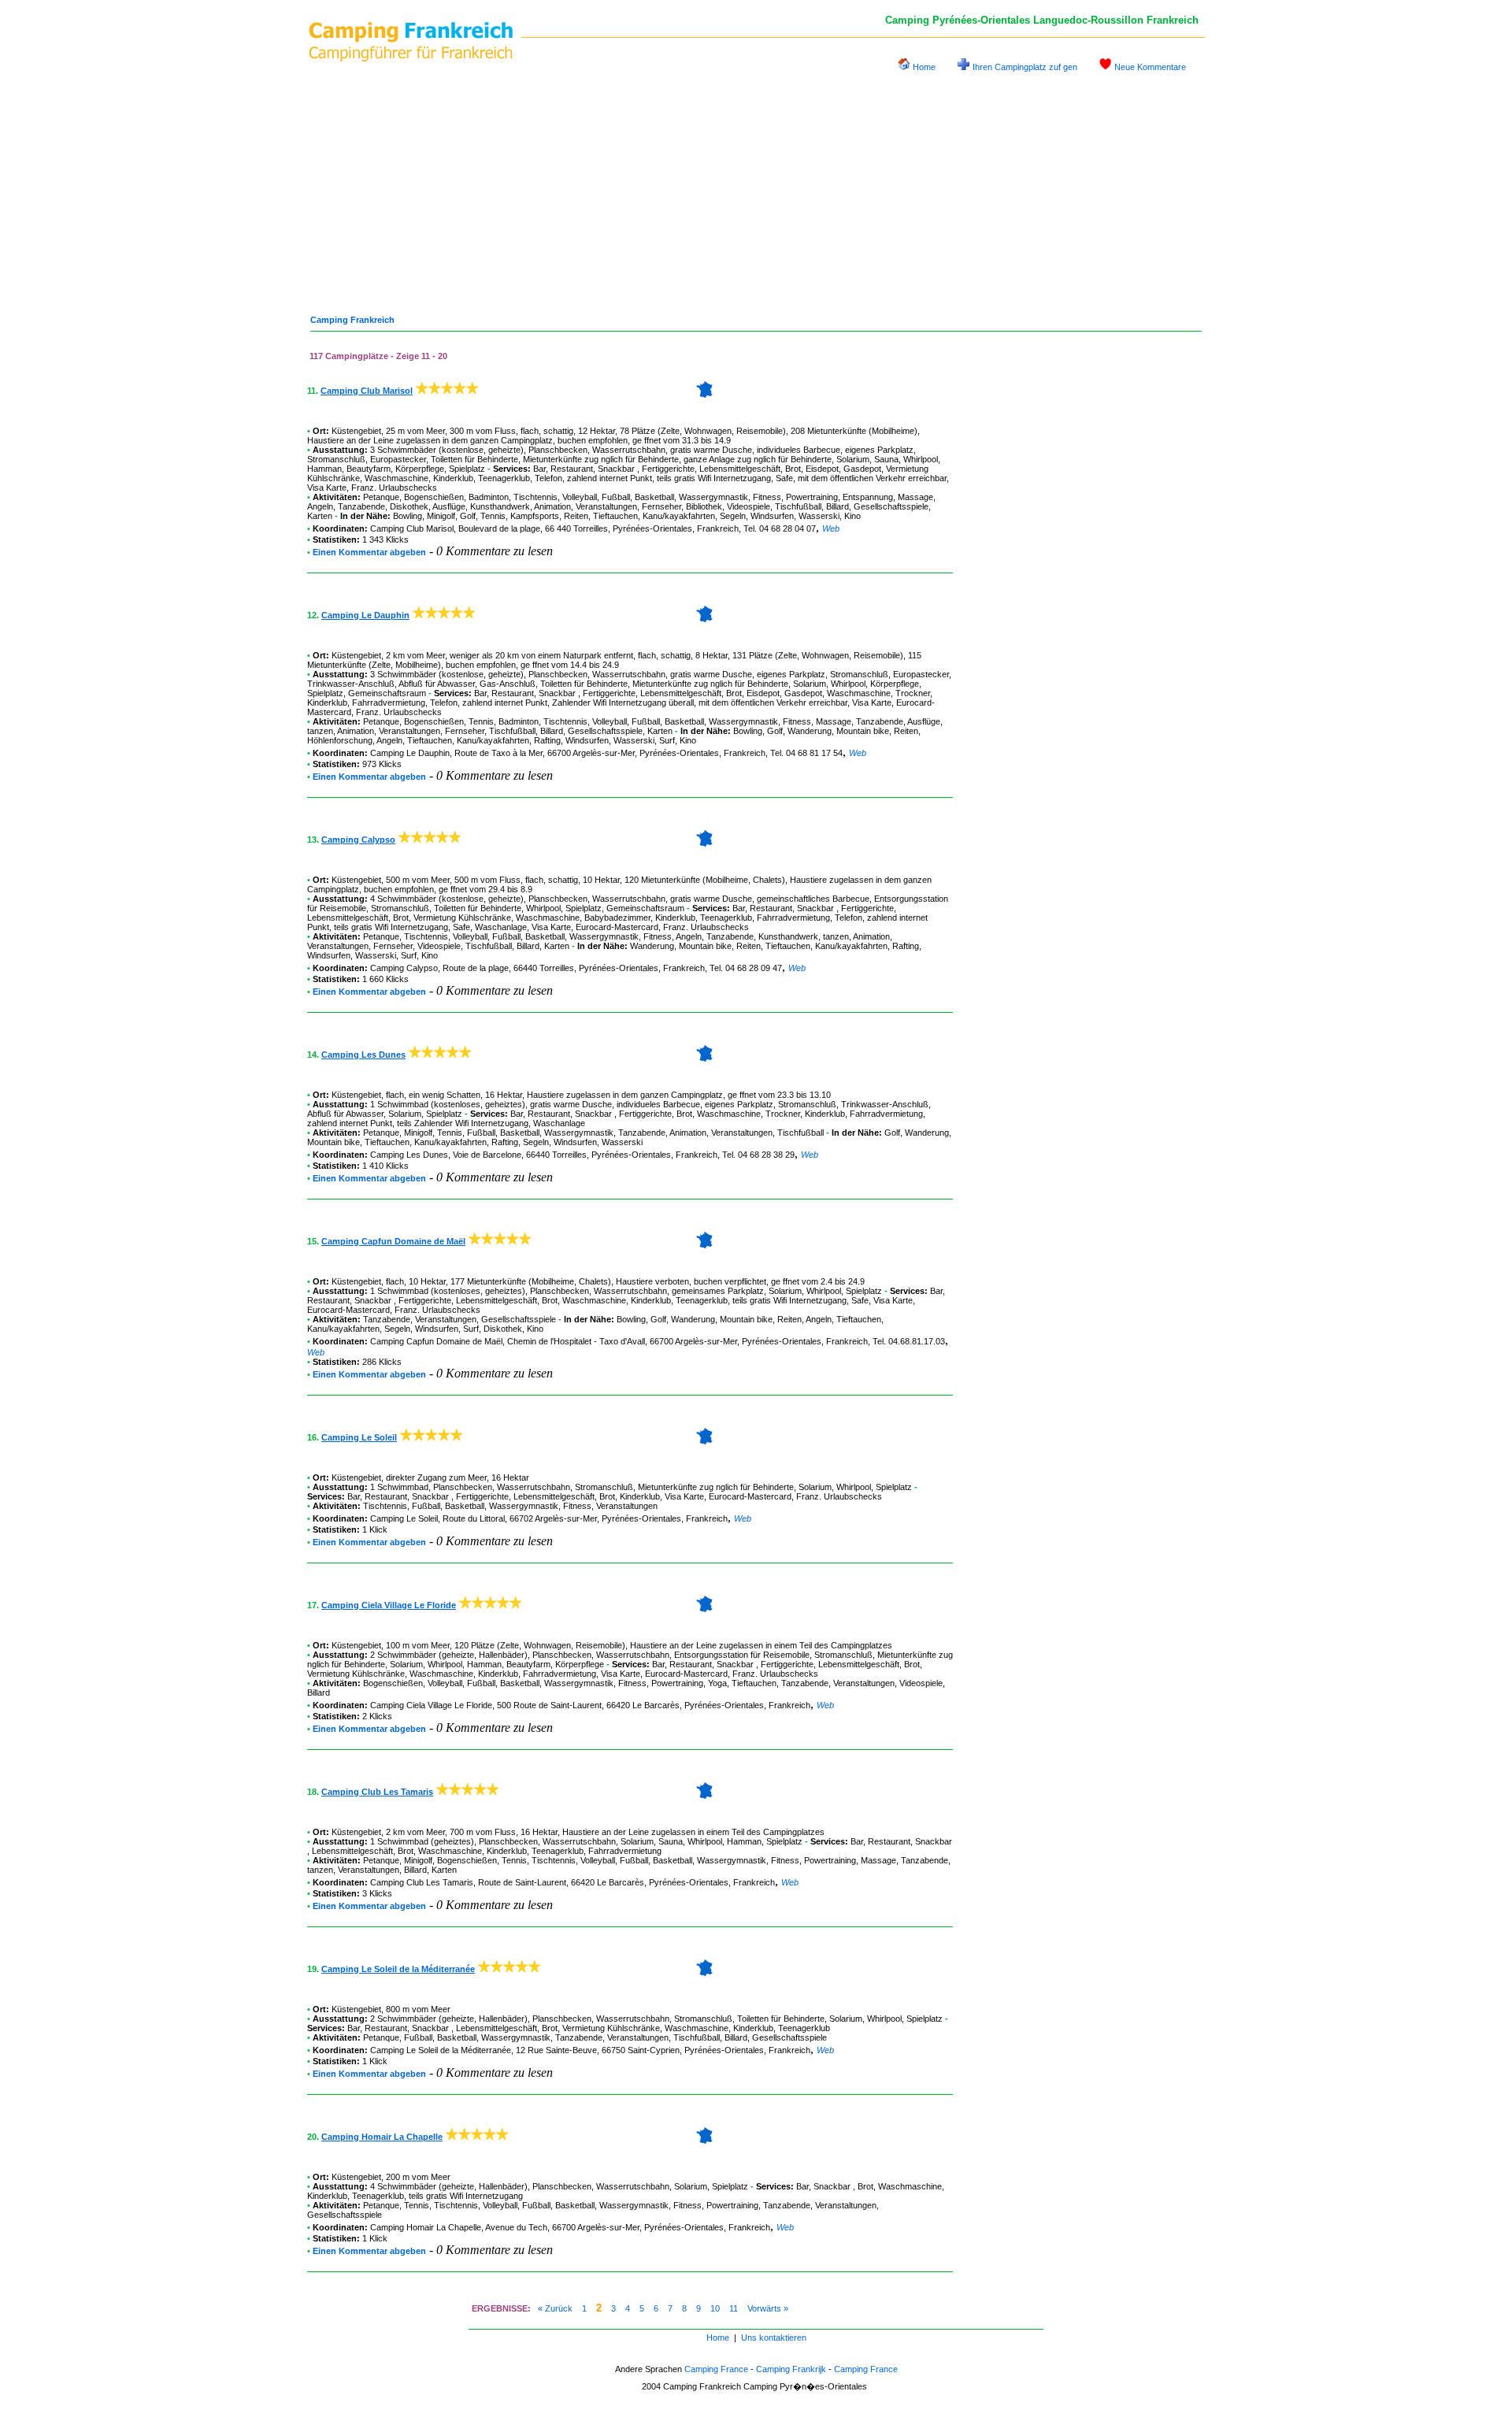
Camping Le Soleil (359, 1437)
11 (734, 2308)
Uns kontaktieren (774, 2338)
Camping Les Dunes (363, 1055)
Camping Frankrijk (791, 2369)
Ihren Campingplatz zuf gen (1025, 67)
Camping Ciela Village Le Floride (389, 1605)
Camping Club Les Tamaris (377, 1792)
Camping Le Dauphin (365, 615)
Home (924, 67)
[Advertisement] (756, 187)
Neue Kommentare (1150, 67)
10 (715, 2308)
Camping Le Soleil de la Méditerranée (398, 1969)
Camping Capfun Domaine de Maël (393, 1241)
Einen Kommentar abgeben (369, 552)
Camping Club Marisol (367, 391)
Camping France (716, 2369)
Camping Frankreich (352, 320)
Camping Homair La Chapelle (382, 2137)
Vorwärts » (768, 2308)
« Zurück (555, 2308)
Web (831, 528)
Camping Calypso (358, 840)
